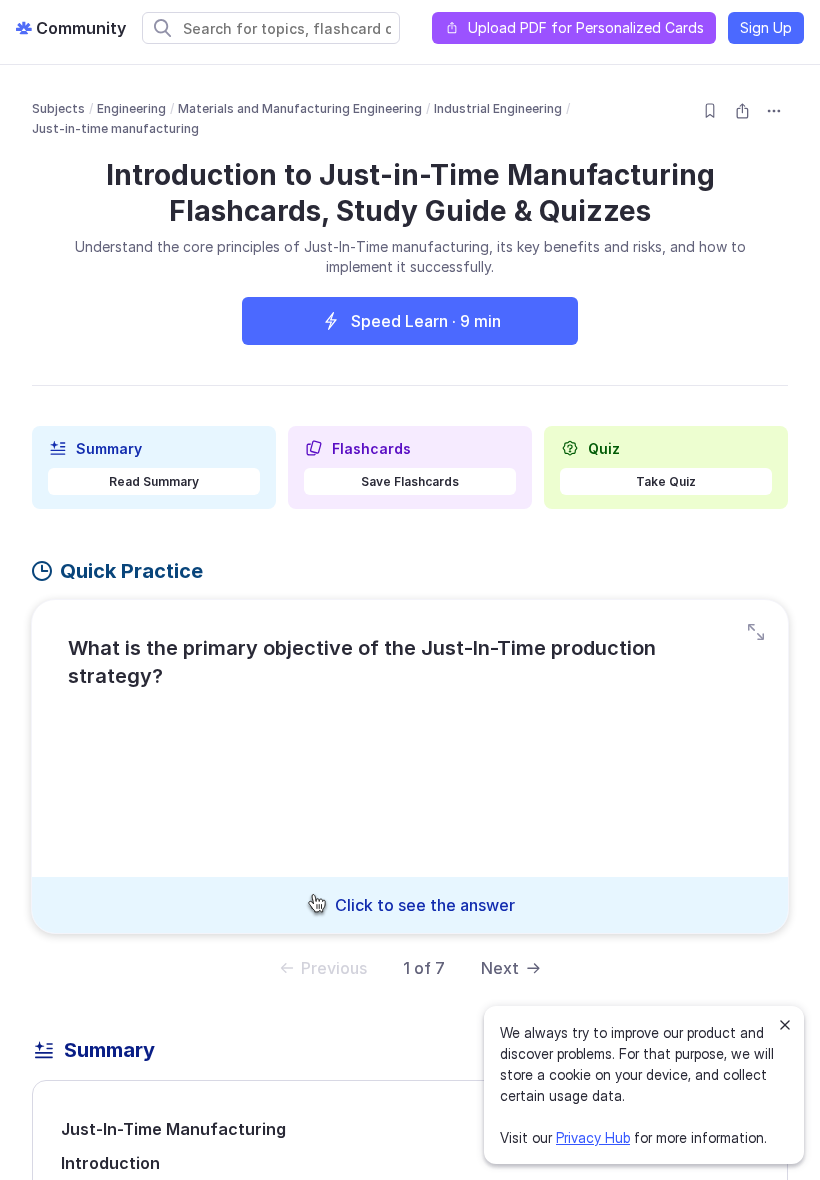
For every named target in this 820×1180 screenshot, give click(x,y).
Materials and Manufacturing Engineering (300, 108)
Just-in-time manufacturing (115, 128)
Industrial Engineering (498, 108)
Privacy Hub (593, 1137)
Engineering (131, 108)
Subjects (58, 108)
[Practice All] (756, 632)
